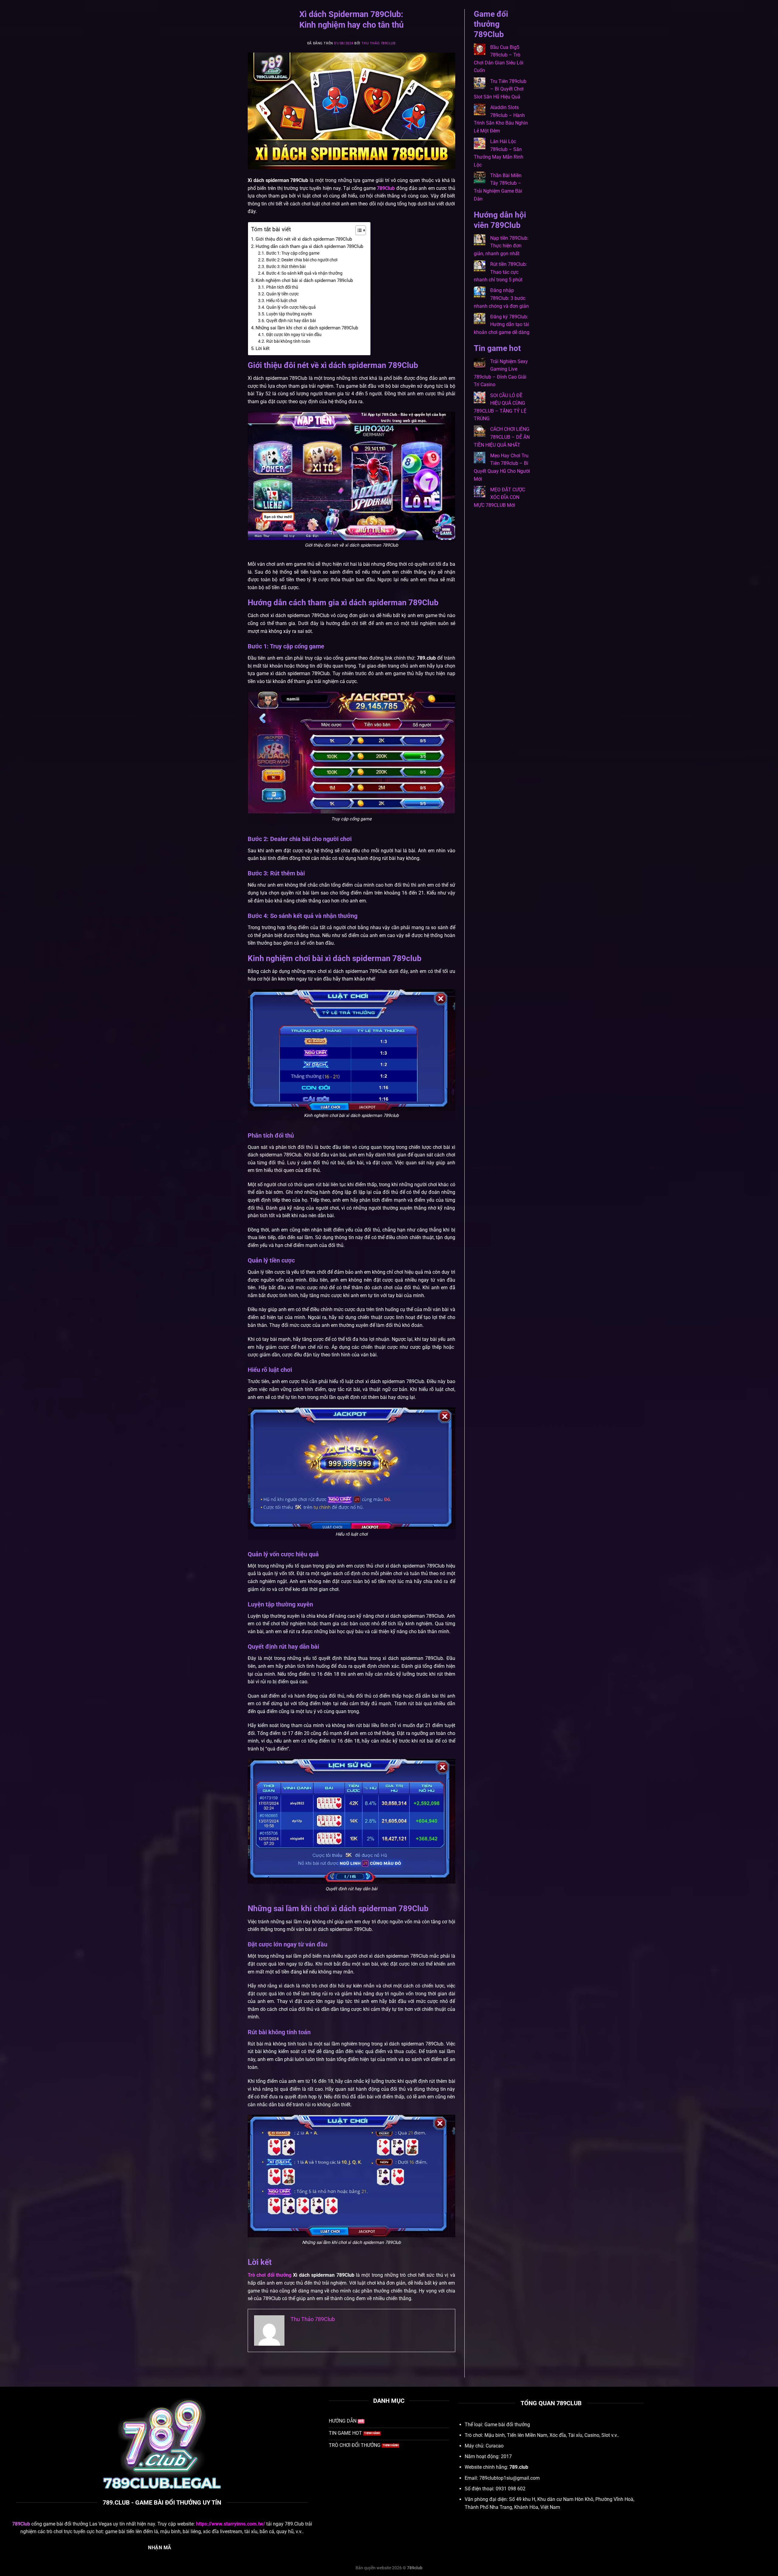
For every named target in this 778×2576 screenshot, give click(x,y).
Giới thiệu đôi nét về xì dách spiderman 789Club (304, 239)
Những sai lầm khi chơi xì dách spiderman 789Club (307, 328)
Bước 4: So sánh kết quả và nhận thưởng (304, 273)
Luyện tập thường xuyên (289, 314)
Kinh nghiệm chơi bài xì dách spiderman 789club (304, 280)
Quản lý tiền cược (282, 294)
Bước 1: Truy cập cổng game (293, 253)
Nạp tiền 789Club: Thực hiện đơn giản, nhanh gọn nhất (501, 246)
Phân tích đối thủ (282, 287)
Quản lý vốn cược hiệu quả (291, 307)
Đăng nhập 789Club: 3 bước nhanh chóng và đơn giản (501, 298)
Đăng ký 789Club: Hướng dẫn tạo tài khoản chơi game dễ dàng (502, 325)
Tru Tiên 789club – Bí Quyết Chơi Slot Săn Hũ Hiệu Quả (500, 89)
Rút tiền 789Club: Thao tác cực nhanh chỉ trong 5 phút (500, 272)
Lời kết (263, 349)
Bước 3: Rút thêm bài (286, 266)
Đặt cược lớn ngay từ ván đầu (294, 335)
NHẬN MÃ (160, 2548)
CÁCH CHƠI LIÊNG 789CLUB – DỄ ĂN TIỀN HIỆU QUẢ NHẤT (502, 437)
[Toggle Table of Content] (358, 230)
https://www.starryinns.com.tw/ (231, 2524)
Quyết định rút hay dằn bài (291, 321)
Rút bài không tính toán (289, 341)
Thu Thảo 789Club (379, 43)
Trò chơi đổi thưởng (270, 2275)
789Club (386, 188)
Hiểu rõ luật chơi (281, 301)
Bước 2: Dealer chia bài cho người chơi (302, 260)
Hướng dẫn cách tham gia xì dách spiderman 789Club (310, 246)
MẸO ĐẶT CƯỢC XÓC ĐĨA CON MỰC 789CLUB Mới (499, 497)
